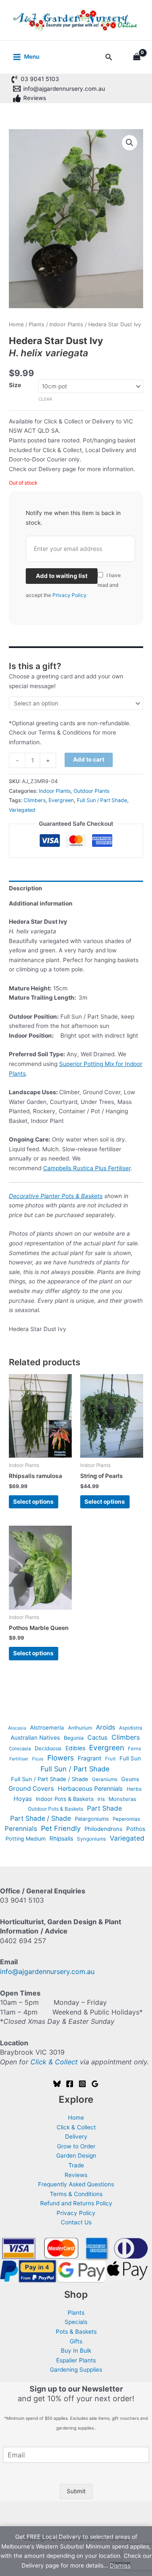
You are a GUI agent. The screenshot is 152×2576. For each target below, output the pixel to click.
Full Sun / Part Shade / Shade (50, 1779)
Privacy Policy (69, 595)
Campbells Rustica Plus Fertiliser (87, 1168)
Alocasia (17, 1728)
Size (15, 385)
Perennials (21, 1829)
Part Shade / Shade (41, 1818)
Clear (45, 399)
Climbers (35, 800)
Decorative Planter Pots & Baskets (56, 1196)
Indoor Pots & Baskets (65, 1799)
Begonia (74, 1738)
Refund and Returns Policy (76, 2203)
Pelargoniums (92, 1819)
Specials (76, 2322)
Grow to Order (76, 2146)
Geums (130, 1779)
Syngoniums (91, 1839)
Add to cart (89, 759)
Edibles (75, 1748)
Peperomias (126, 1819)
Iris (101, 1799)
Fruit (110, 1759)
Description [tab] (26, 888)
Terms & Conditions (76, 2194)
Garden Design (76, 2156)
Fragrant (90, 1758)
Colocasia (20, 1749)
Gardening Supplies (76, 2370)
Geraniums (105, 1779)
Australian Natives (35, 1738)
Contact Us (76, 2222)
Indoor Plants (66, 324)
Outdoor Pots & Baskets (56, 1809)
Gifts (76, 2341)
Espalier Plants (76, 2360)
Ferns (134, 1749)
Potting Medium (26, 1839)
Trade (76, 2165)
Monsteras (122, 1799)
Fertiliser (19, 1759)
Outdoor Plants (91, 791)
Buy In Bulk (76, 2351)
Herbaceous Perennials (90, 1788)
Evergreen (61, 800)
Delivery (76, 2137)
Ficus (38, 1759)
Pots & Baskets (76, 2332)
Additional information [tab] (41, 903)
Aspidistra (130, 1728)
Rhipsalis (61, 1838)
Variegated (22, 810)
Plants (37, 324)
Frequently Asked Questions (76, 2184)
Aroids (106, 1727)
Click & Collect (54, 2062)
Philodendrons (103, 1829)
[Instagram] (82, 2084)
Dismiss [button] (120, 2565)
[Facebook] (70, 2084)
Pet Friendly (61, 1828)
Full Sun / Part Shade (102, 800)
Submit (76, 2491)
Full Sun (130, 1758)
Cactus (98, 1737)
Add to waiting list (62, 576)
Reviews (76, 2175)
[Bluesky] (57, 2084)
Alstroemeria (47, 1727)
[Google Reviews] (95, 2084)
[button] (109, 57)
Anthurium (80, 1728)
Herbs (134, 1789)
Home (16, 324)
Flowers (61, 1758)
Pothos (136, 1829)
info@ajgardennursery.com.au (47, 1971)
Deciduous (48, 1748)
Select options (33, 1502)
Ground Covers (31, 1788)
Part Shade (104, 1808)
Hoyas (23, 1799)
